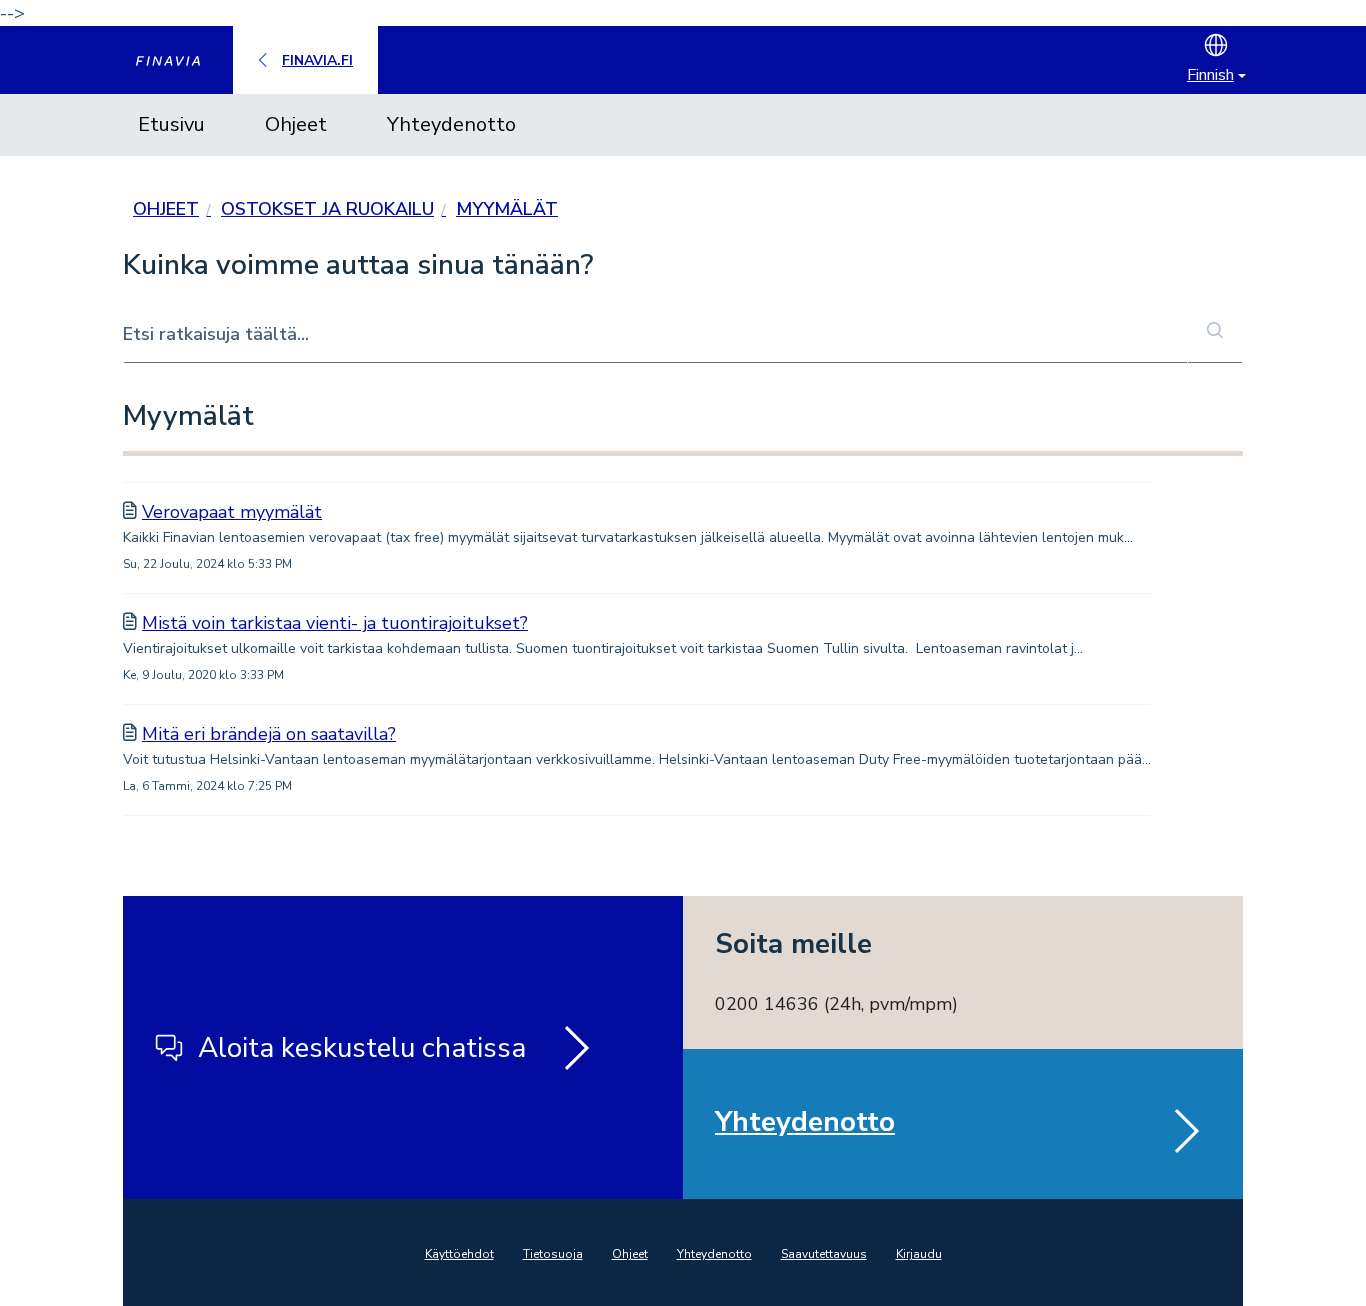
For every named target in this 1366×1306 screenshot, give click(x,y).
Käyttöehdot (459, 1254)
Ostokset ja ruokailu (327, 209)
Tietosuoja (553, 1254)
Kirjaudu (919, 1254)
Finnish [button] (1210, 75)
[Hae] (1215, 332)
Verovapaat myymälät (232, 512)
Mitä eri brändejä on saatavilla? (269, 734)
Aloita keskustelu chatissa (362, 1048)
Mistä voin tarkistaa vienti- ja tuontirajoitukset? (335, 623)
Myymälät (507, 209)
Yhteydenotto (451, 124)
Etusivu (171, 124)
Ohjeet (296, 124)
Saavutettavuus (824, 1254)
